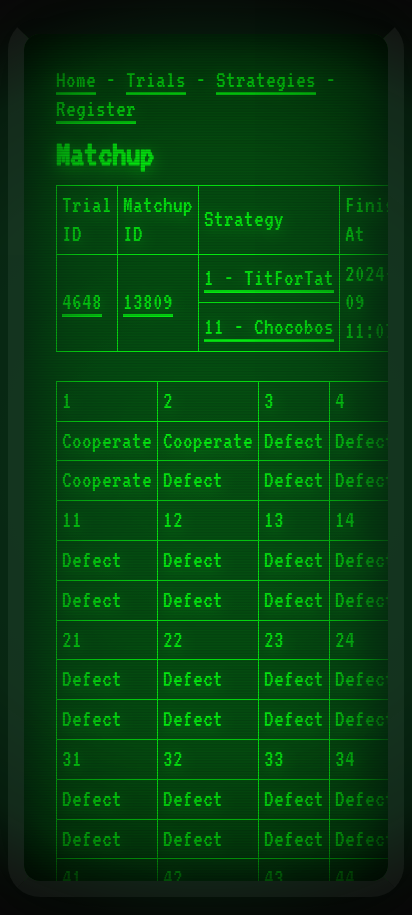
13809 (148, 302)
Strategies (266, 80)
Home (76, 80)
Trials (156, 80)
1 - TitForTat (269, 278)
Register (96, 109)
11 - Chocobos (269, 327)
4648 (82, 302)
